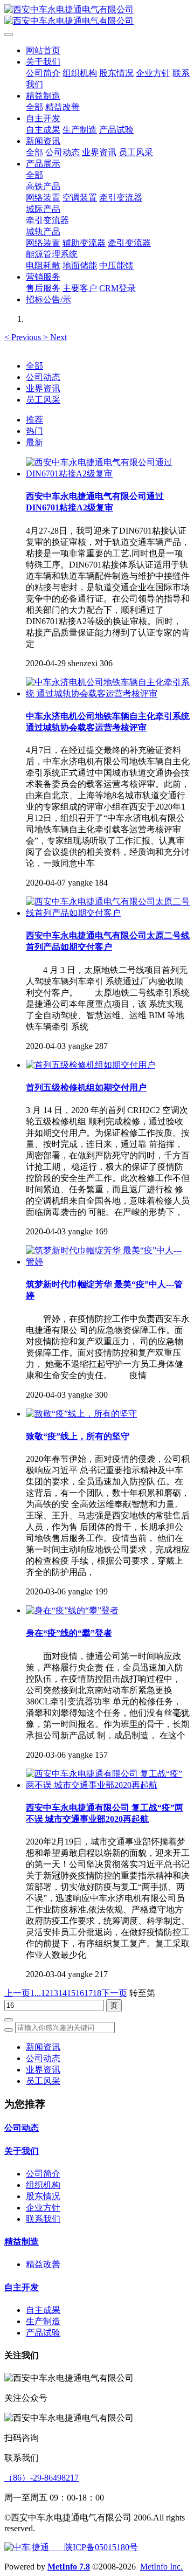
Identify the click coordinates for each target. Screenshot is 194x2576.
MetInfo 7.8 (69, 2567)
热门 (34, 431)
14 (63, 1993)
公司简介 (43, 2174)
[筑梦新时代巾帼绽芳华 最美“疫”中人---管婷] (108, 1262)
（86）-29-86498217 (41, 2478)
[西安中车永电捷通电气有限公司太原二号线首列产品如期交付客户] (108, 913)
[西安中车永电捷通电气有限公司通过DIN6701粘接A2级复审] (108, 474)
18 (97, 1993)
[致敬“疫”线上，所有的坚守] (81, 1414)
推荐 (34, 420)
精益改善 (43, 2264)
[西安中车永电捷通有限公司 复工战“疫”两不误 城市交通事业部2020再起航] (108, 1785)
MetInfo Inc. (161, 2567)
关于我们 (22, 2151)
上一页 (17, 1993)
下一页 (114, 1993)
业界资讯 (43, 388)
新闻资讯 (43, 2047)
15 (71, 1993)
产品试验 (43, 2333)
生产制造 (43, 2321)
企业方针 (43, 2208)
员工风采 (43, 400)
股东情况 (43, 2196)
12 (45, 1993)
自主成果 (43, 2310)
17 (88, 1993)
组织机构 (43, 2185)
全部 (34, 107)
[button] (24, 337)
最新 (34, 442)
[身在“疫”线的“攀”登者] (72, 1610)
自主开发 (22, 2287)
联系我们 (43, 2219)
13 (54, 1993)
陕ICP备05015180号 (93, 2547)
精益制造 (22, 2242)
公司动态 (43, 377)
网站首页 (43, 50)
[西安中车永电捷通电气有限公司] (97, 16)
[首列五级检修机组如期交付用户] (91, 1065)
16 (80, 1993)
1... (36, 1993)
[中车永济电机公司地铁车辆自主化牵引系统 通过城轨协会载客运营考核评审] (108, 693)
